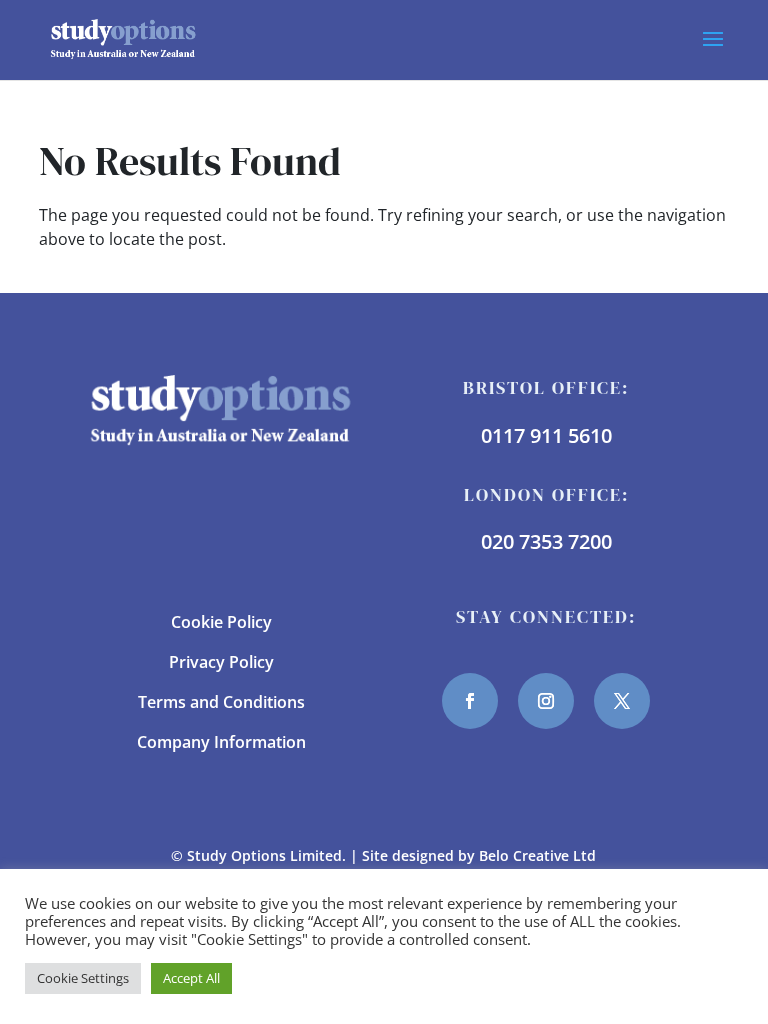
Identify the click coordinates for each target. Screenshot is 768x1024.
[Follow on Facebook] (470, 701)
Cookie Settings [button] (83, 978)
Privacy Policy (221, 662)
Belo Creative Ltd (537, 855)
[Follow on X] (622, 701)
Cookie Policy (221, 622)
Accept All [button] (191, 978)
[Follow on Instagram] (546, 701)
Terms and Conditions (221, 702)
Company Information (221, 742)
